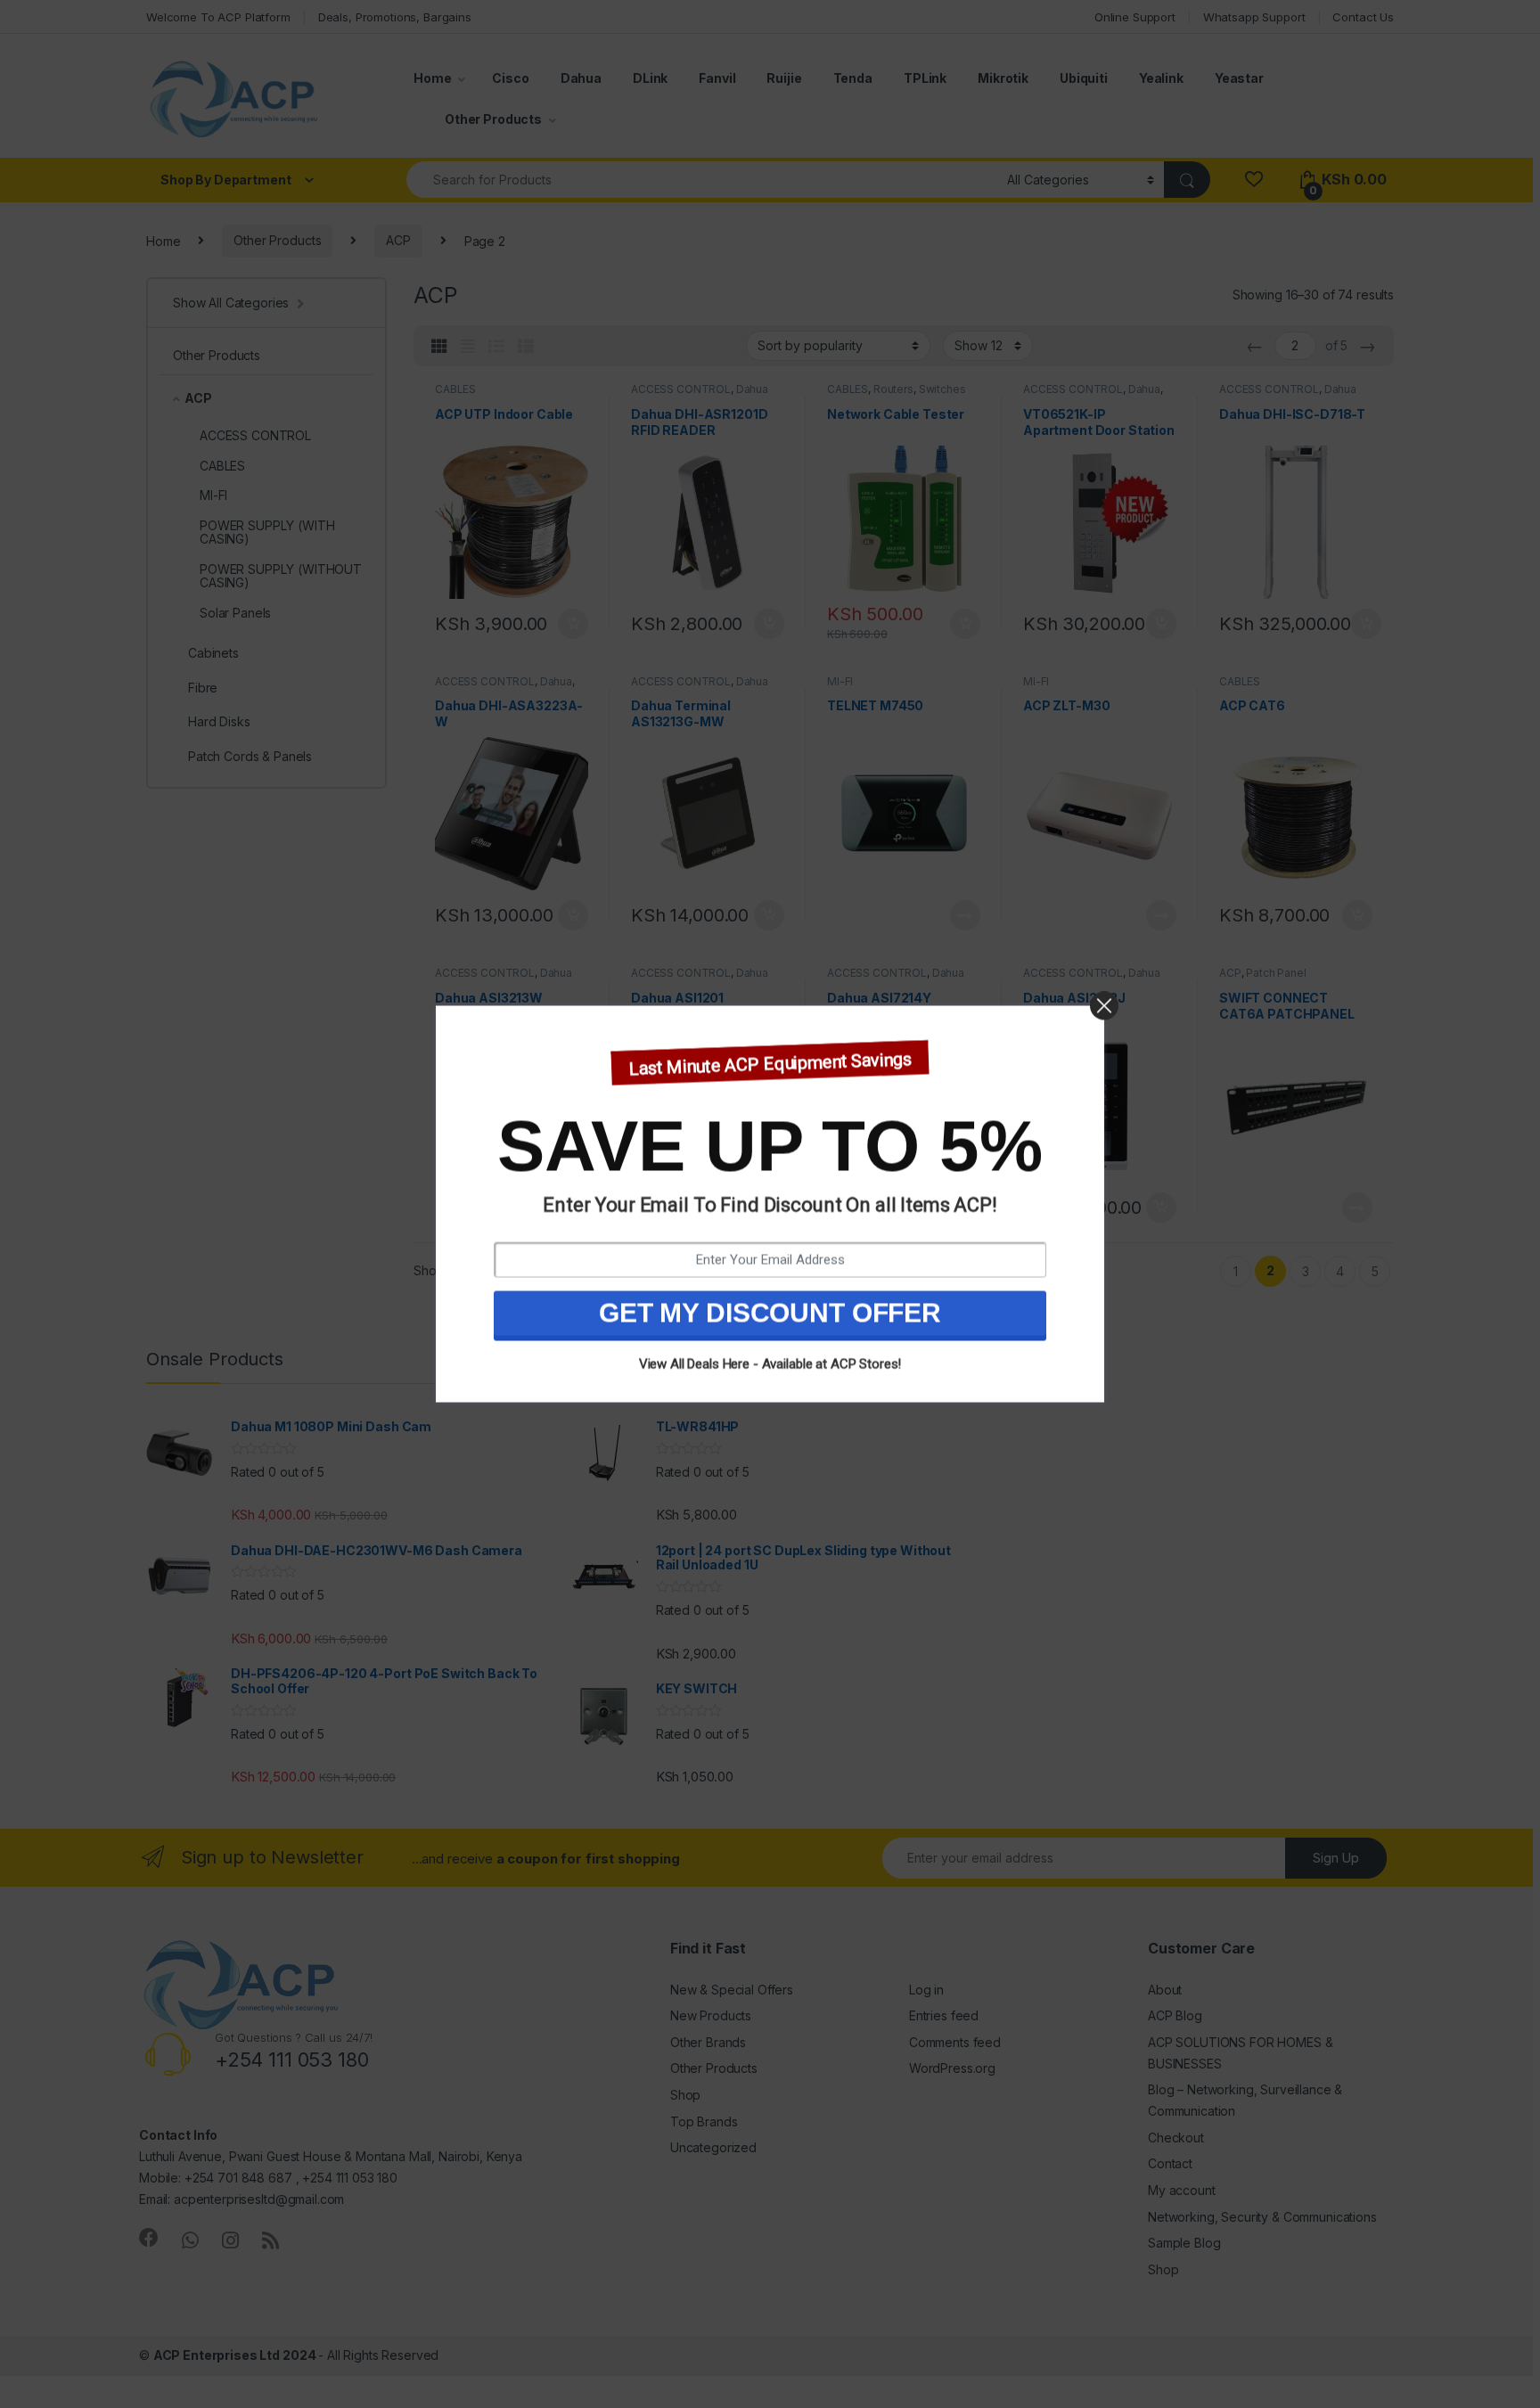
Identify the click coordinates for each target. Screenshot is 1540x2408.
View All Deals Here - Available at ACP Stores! (770, 1364)
